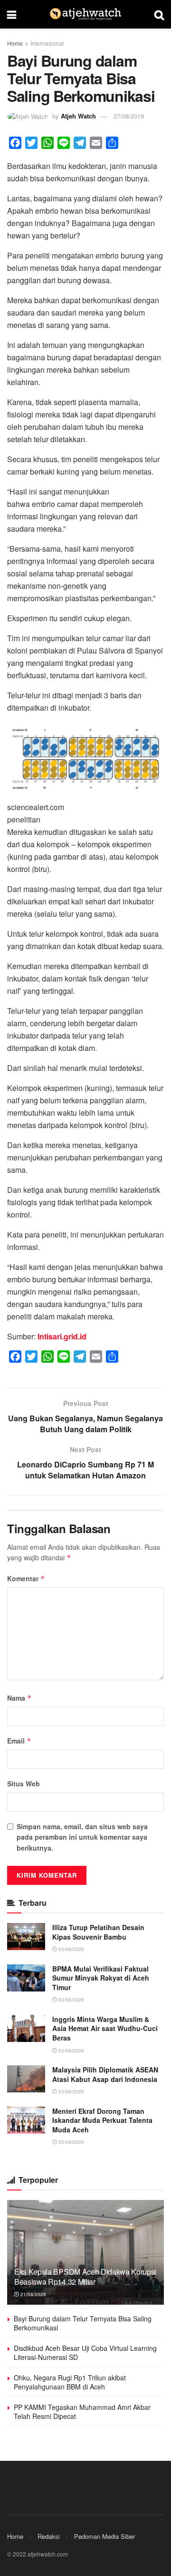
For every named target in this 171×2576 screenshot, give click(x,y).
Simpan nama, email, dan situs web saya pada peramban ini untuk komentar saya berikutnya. (82, 1837)
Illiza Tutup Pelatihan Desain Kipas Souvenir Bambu (98, 1932)
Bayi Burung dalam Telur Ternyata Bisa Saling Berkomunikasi (83, 2323)
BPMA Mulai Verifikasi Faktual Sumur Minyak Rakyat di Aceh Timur (101, 1978)
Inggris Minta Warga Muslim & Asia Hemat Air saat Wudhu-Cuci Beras (105, 2028)
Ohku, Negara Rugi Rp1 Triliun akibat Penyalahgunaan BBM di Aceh (70, 2382)
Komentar (26, 1578)
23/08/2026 (71, 1949)
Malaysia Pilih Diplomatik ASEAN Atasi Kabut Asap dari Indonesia (105, 2074)
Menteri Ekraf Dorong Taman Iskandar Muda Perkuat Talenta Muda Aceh (102, 2120)
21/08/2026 (33, 2294)
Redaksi (49, 2536)
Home (15, 43)
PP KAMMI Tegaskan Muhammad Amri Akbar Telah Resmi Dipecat (82, 2412)
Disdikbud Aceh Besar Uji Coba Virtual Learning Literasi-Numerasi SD (85, 2353)
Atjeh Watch (78, 116)
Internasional (47, 43)
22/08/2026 (71, 2142)
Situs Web (24, 1783)
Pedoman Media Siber (104, 2536)
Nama (19, 1698)
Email (19, 1741)
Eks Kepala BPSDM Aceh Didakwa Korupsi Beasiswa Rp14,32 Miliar (85, 2277)
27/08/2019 (129, 116)
